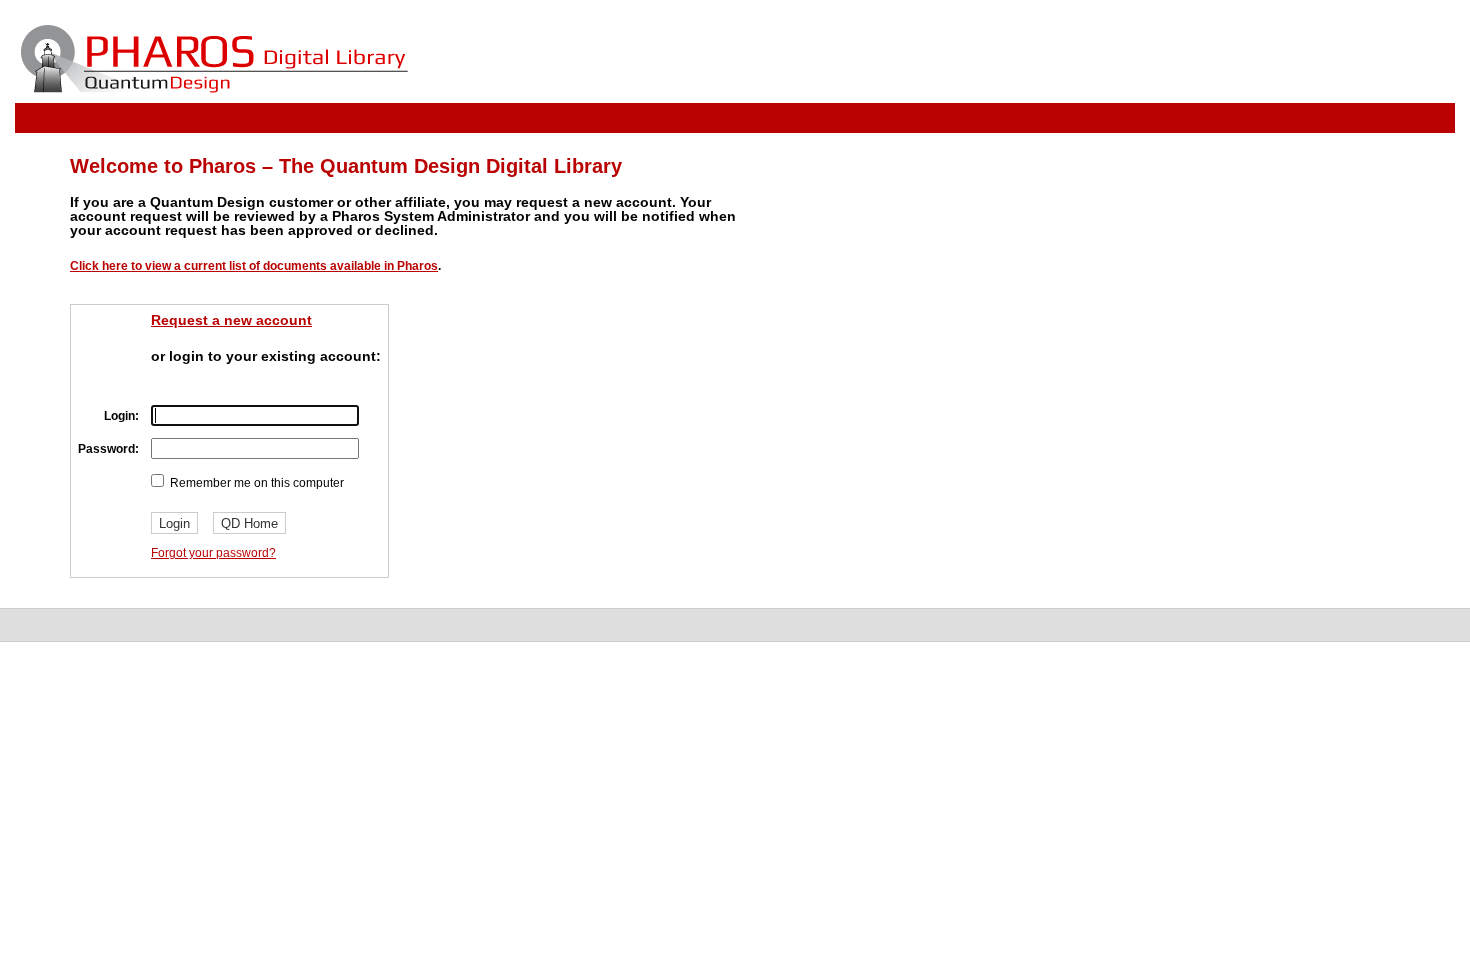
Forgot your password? (213, 553)
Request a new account (231, 320)
